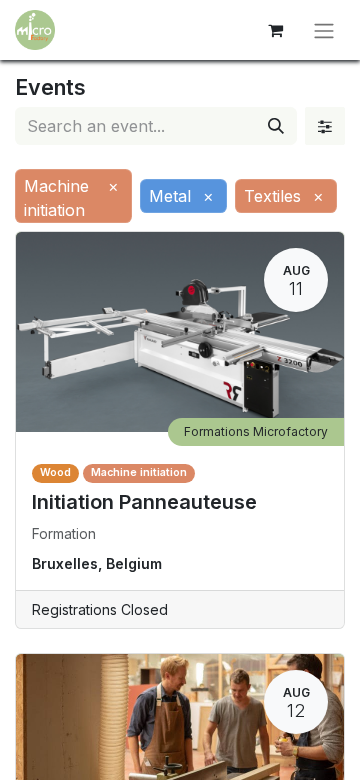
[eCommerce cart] (275, 30)
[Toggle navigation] (324, 30)
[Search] (276, 126)
